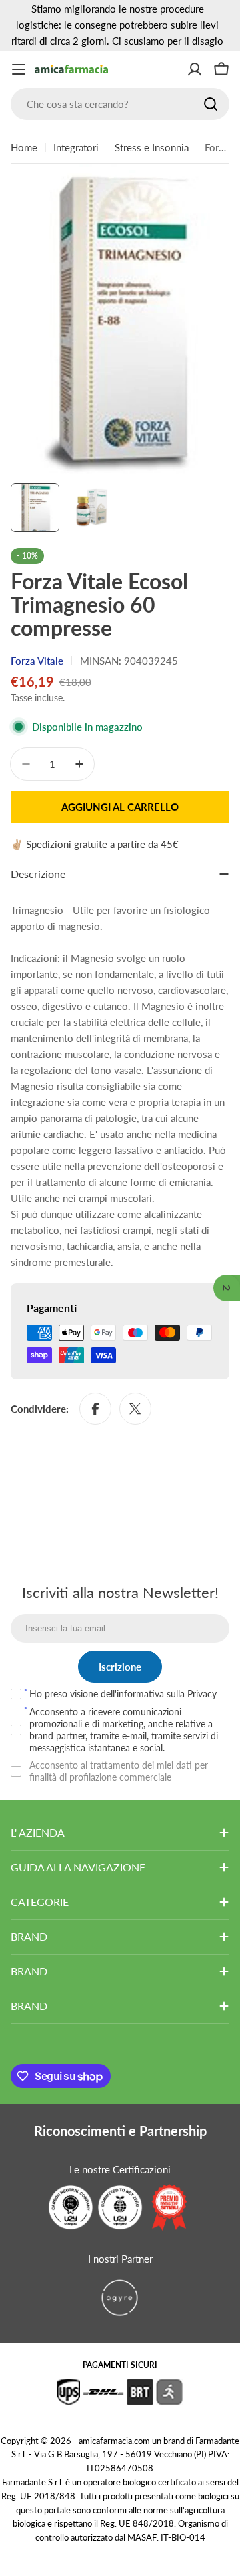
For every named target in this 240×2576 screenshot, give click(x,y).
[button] (227, 1288)
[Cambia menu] (19, 69)
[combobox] (120, 104)
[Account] (195, 69)
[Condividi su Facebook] (95, 1409)
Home (24, 147)
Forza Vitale (37, 661)
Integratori (76, 147)
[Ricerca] (211, 104)
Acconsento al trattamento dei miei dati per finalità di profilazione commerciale (119, 1771)
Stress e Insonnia (152, 147)
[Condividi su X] (135, 1409)
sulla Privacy (192, 1694)
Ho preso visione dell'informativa (123, 1694)
